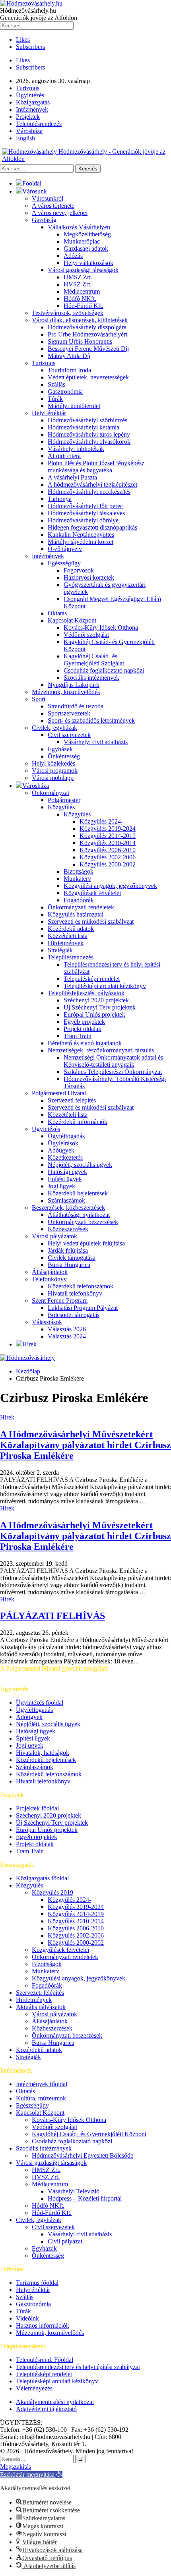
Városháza (29, 131)
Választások (47, 1322)
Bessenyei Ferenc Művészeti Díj (88, 349)
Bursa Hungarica (69, 1265)
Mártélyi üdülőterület (74, 406)
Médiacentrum (82, 291)
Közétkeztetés (65, 1157)
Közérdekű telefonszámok (81, 1286)
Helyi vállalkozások (88, 263)
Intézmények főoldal (42, 2084)
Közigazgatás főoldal (42, 1878)
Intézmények (32, 109)
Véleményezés (34, 2388)
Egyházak (60, 749)
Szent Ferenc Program (60, 1301)
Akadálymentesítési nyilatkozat (55, 2402)
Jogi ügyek (61, 1186)
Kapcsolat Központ (72, 620)
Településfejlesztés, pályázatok (86, 993)
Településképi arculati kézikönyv (105, 986)
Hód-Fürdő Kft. (84, 306)
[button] (31, 2474)
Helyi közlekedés (53, 763)
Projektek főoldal (37, 1808)
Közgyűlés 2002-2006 (108, 857)
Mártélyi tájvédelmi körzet (81, 542)
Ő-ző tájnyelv (65, 549)
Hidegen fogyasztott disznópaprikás (92, 527)
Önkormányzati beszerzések (83, 1222)
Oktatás (57, 613)
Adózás (73, 256)
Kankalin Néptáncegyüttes (81, 535)
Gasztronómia (65, 392)
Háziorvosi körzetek (89, 577)
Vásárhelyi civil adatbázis (96, 742)
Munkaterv (77, 879)
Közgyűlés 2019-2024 (108, 829)
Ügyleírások (63, 1143)
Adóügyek (61, 1150)
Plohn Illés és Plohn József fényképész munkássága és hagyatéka (96, 467)
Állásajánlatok (50, 1272)
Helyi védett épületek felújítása (86, 1243)
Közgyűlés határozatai (76, 914)
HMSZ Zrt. (78, 277)
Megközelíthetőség (87, 234)
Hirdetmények (66, 943)
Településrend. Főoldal (45, 2360)
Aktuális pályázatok (41, 2007)
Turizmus (28, 88)
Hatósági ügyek (67, 1172)
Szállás (56, 384)
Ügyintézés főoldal (40, 1703)
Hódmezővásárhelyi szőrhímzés (87, 420)
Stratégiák (60, 950)
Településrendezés (39, 124)
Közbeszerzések (68, 1229)
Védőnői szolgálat (86, 635)
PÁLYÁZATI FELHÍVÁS (52, 1616)
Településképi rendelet (92, 979)
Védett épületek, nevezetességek (88, 377)
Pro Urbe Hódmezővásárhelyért (87, 334)
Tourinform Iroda (69, 370)
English (25, 138)
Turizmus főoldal (37, 2283)
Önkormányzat (51, 793)
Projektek (28, 117)
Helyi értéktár (49, 413)
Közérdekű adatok (71, 929)
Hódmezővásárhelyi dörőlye (83, 520)
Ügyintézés (30, 95)
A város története (53, 206)
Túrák (55, 399)
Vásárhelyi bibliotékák (76, 449)
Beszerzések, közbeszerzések (68, 1208)
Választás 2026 (67, 1329)
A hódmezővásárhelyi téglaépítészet (92, 484)
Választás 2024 (67, 1336)
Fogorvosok (79, 570)
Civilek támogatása (72, 1258)
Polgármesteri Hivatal (59, 1093)
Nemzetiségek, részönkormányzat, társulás (101, 1050)
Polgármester (64, 800)
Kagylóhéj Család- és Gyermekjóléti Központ (89, 2134)
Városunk (35, 191)
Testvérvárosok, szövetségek (68, 313)
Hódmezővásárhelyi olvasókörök (89, 442)
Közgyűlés (61, 807)
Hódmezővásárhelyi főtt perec (85, 506)
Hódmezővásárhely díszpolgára (87, 327)
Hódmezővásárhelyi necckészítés (89, 492)
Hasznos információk (43, 2326)
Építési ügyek (65, 1179)
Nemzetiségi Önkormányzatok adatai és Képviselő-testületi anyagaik (113, 1061)
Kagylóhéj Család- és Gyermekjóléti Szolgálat (94, 660)
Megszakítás (16, 2467)
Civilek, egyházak (54, 728)
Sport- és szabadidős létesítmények (91, 720)
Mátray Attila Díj (69, 356)
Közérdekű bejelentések (78, 1193)
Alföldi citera (64, 456)
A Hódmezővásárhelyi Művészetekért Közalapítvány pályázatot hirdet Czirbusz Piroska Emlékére (85, 1445)
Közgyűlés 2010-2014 (108, 843)
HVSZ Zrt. (78, 284)
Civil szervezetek (69, 735)
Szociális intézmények (91, 678)
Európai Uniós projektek (94, 1014)
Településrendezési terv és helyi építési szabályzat (78, 2367)
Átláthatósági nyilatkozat (79, 1215)
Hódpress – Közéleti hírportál (85, 2198)
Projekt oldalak (83, 1029)
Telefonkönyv (49, 1279)
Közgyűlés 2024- (101, 821)
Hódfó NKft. (80, 299)
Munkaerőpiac (82, 241)
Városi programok (55, 771)
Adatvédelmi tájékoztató (46, 2409)
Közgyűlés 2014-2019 (108, 836)
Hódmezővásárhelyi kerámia (84, 427)
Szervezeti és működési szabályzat (91, 922)
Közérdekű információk (78, 1122)
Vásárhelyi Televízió (74, 2191)
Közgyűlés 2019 (52, 1892)
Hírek (29, 1344)
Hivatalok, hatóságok (43, 1753)
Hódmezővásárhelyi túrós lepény (89, 434)
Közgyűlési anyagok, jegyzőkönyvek (110, 886)
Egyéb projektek (84, 1022)
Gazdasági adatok (86, 249)
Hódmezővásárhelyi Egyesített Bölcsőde (83, 2155)
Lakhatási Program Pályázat (83, 1308)
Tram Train (78, 1036)
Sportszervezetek (69, 713)
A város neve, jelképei (60, 213)
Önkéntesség (64, 756)
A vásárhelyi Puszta (72, 477)
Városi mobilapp (53, 778)
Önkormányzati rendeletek (81, 907)
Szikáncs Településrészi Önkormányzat (113, 1072)
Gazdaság (44, 220)
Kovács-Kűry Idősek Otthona (101, 628)
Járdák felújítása (68, 1250)
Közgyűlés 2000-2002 (108, 864)
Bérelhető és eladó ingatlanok (85, 1043)
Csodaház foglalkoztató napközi (104, 670)
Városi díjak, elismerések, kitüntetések (80, 320)
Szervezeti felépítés (72, 1100)
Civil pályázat (65, 2241)
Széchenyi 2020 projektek (96, 1000)
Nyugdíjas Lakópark (74, 685)
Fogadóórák (79, 900)
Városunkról (48, 198)
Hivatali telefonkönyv (75, 1293)
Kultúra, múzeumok (41, 2098)
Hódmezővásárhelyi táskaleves (86, 513)
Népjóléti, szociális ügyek (80, 1165)
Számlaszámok (66, 1200)
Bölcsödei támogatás (74, 1315)
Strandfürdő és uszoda (76, 706)
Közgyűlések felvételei (92, 893)
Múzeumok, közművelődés (66, 692)
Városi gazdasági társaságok (83, 270)
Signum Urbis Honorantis (80, 341)
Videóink (27, 2318)
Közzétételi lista (68, 936)
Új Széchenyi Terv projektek (100, 1007)
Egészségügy (64, 563)
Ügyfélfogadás (66, 1136)
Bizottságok (79, 871)
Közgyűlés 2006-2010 (108, 850)
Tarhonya (60, 499)
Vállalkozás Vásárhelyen (79, 227)
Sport (39, 699)
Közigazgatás (33, 102)
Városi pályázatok (54, 1236)
